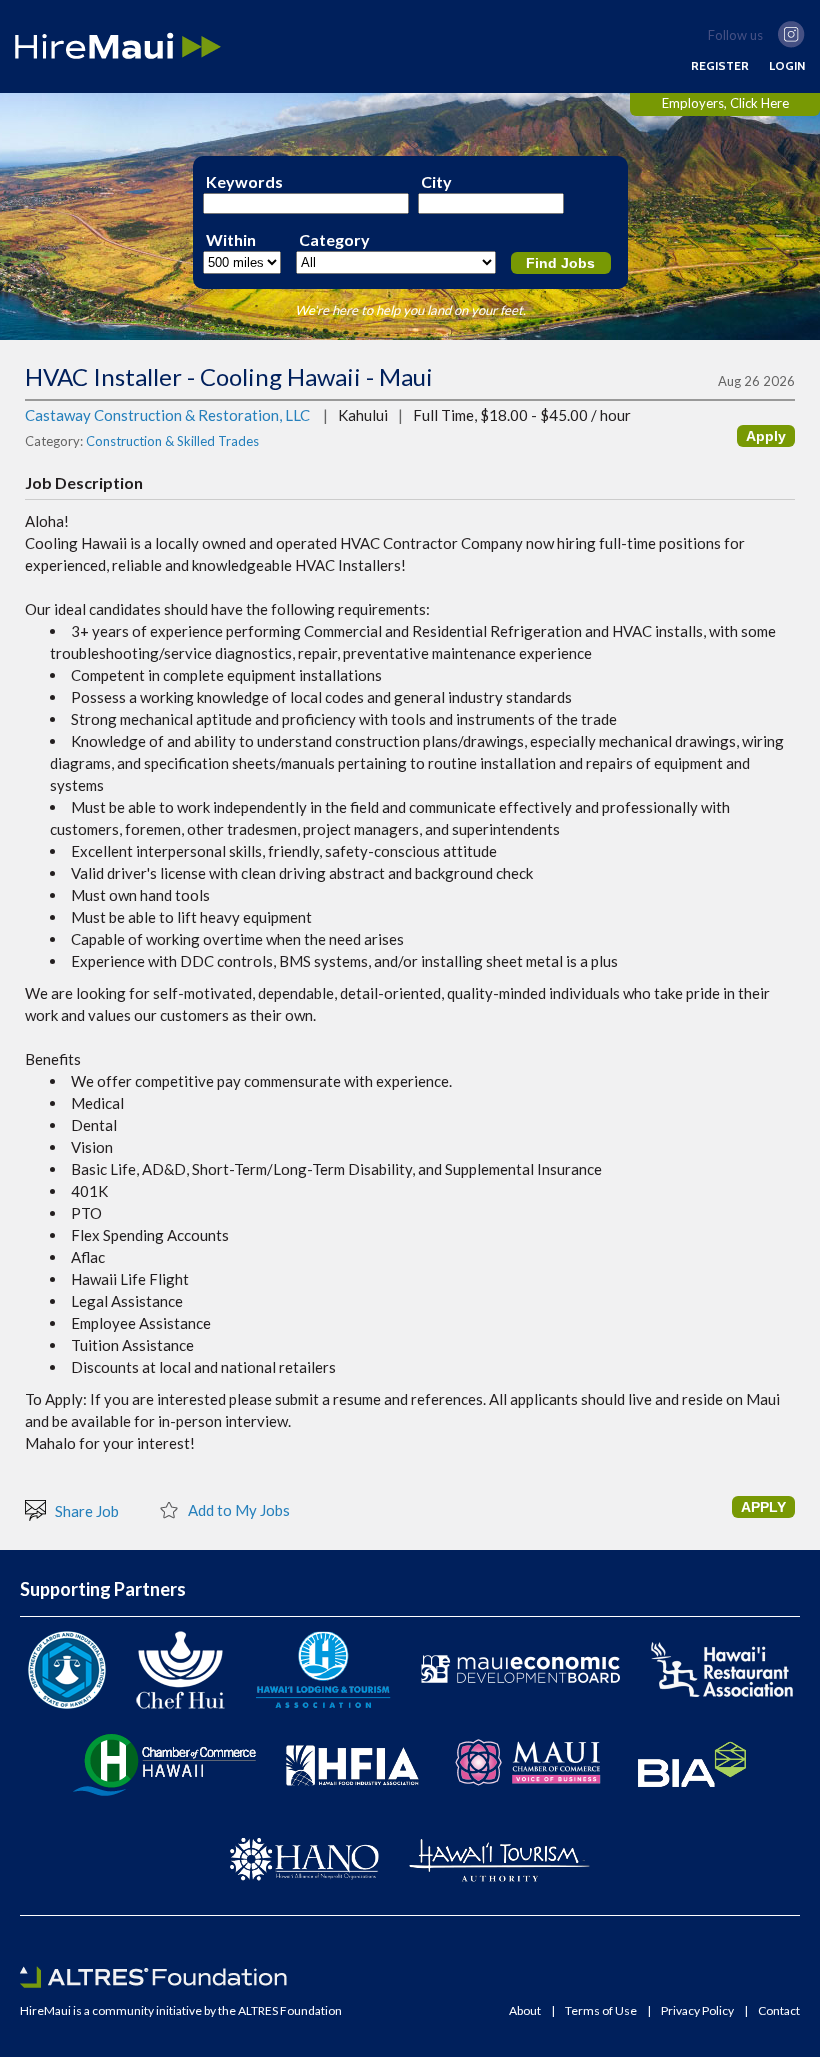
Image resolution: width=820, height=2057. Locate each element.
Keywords (244, 182)
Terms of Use (601, 2011)
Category (334, 240)
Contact (779, 2011)
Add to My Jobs (237, 1509)
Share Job (85, 1510)
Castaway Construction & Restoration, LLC (167, 415)
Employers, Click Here (725, 103)
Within (231, 240)
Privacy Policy (697, 2011)
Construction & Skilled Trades (172, 441)
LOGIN (787, 66)
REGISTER (720, 66)
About (525, 2011)
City (436, 182)
